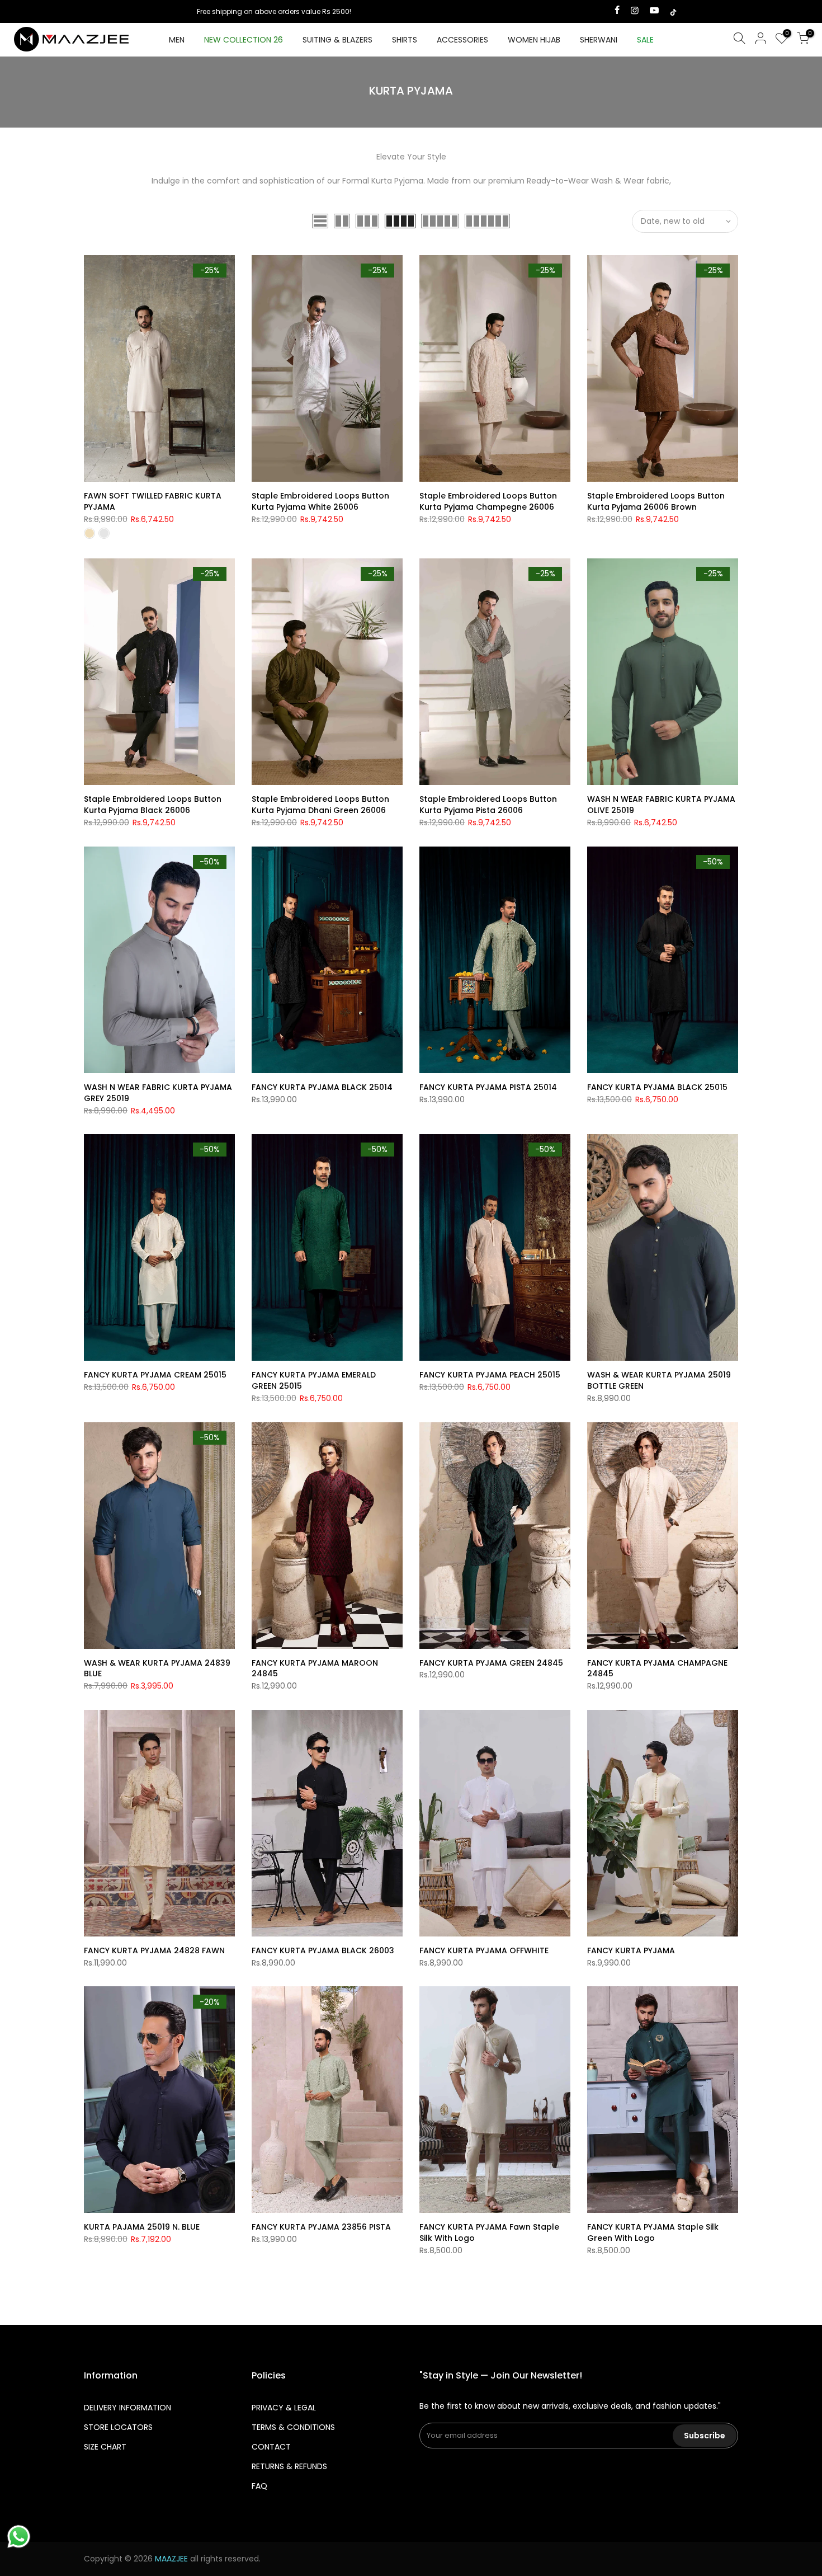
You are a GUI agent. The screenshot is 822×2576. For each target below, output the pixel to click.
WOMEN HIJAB (534, 40)
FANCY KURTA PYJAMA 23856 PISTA (321, 2227)
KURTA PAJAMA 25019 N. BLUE (142, 2227)
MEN (177, 40)
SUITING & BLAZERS (337, 40)
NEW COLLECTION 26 (244, 40)
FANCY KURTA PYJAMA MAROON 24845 (315, 1668)
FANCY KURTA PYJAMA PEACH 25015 (490, 1375)
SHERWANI (599, 40)
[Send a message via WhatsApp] (19, 2537)
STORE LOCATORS (118, 2427)
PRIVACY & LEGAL (284, 2408)
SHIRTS (405, 40)
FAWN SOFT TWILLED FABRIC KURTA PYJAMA (153, 501)
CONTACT (271, 2447)
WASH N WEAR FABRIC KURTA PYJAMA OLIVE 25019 (661, 805)
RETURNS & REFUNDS (289, 2466)
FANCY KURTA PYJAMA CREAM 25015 (155, 1375)
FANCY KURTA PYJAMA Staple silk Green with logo (653, 2232)
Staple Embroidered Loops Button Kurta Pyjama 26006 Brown (656, 501)
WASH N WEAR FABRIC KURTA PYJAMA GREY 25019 (158, 1093)
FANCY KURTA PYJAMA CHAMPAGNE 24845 (657, 1668)
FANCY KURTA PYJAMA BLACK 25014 (322, 1087)
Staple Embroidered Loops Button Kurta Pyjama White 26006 (320, 501)
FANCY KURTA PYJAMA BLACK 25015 (657, 1087)
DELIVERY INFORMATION (127, 2408)
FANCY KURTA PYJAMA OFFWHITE (484, 1950)
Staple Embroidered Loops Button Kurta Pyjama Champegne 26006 (488, 501)
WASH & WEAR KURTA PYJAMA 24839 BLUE (157, 1668)
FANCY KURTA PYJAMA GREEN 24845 (491, 1663)
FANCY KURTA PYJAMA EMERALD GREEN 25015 (314, 1380)
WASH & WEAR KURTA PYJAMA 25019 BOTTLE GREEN (659, 1380)
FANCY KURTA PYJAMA (631, 1950)
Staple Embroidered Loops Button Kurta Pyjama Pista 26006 (488, 805)
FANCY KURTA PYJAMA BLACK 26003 (323, 1950)
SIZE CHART (105, 2447)
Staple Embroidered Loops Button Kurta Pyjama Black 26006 (153, 805)
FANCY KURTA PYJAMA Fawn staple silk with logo (489, 2232)
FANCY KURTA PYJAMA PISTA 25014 (488, 1087)
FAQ (259, 2486)
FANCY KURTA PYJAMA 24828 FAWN (154, 1950)
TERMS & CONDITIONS (293, 2427)
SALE (645, 40)
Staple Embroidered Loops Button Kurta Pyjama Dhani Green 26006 (320, 805)
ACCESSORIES (462, 40)
